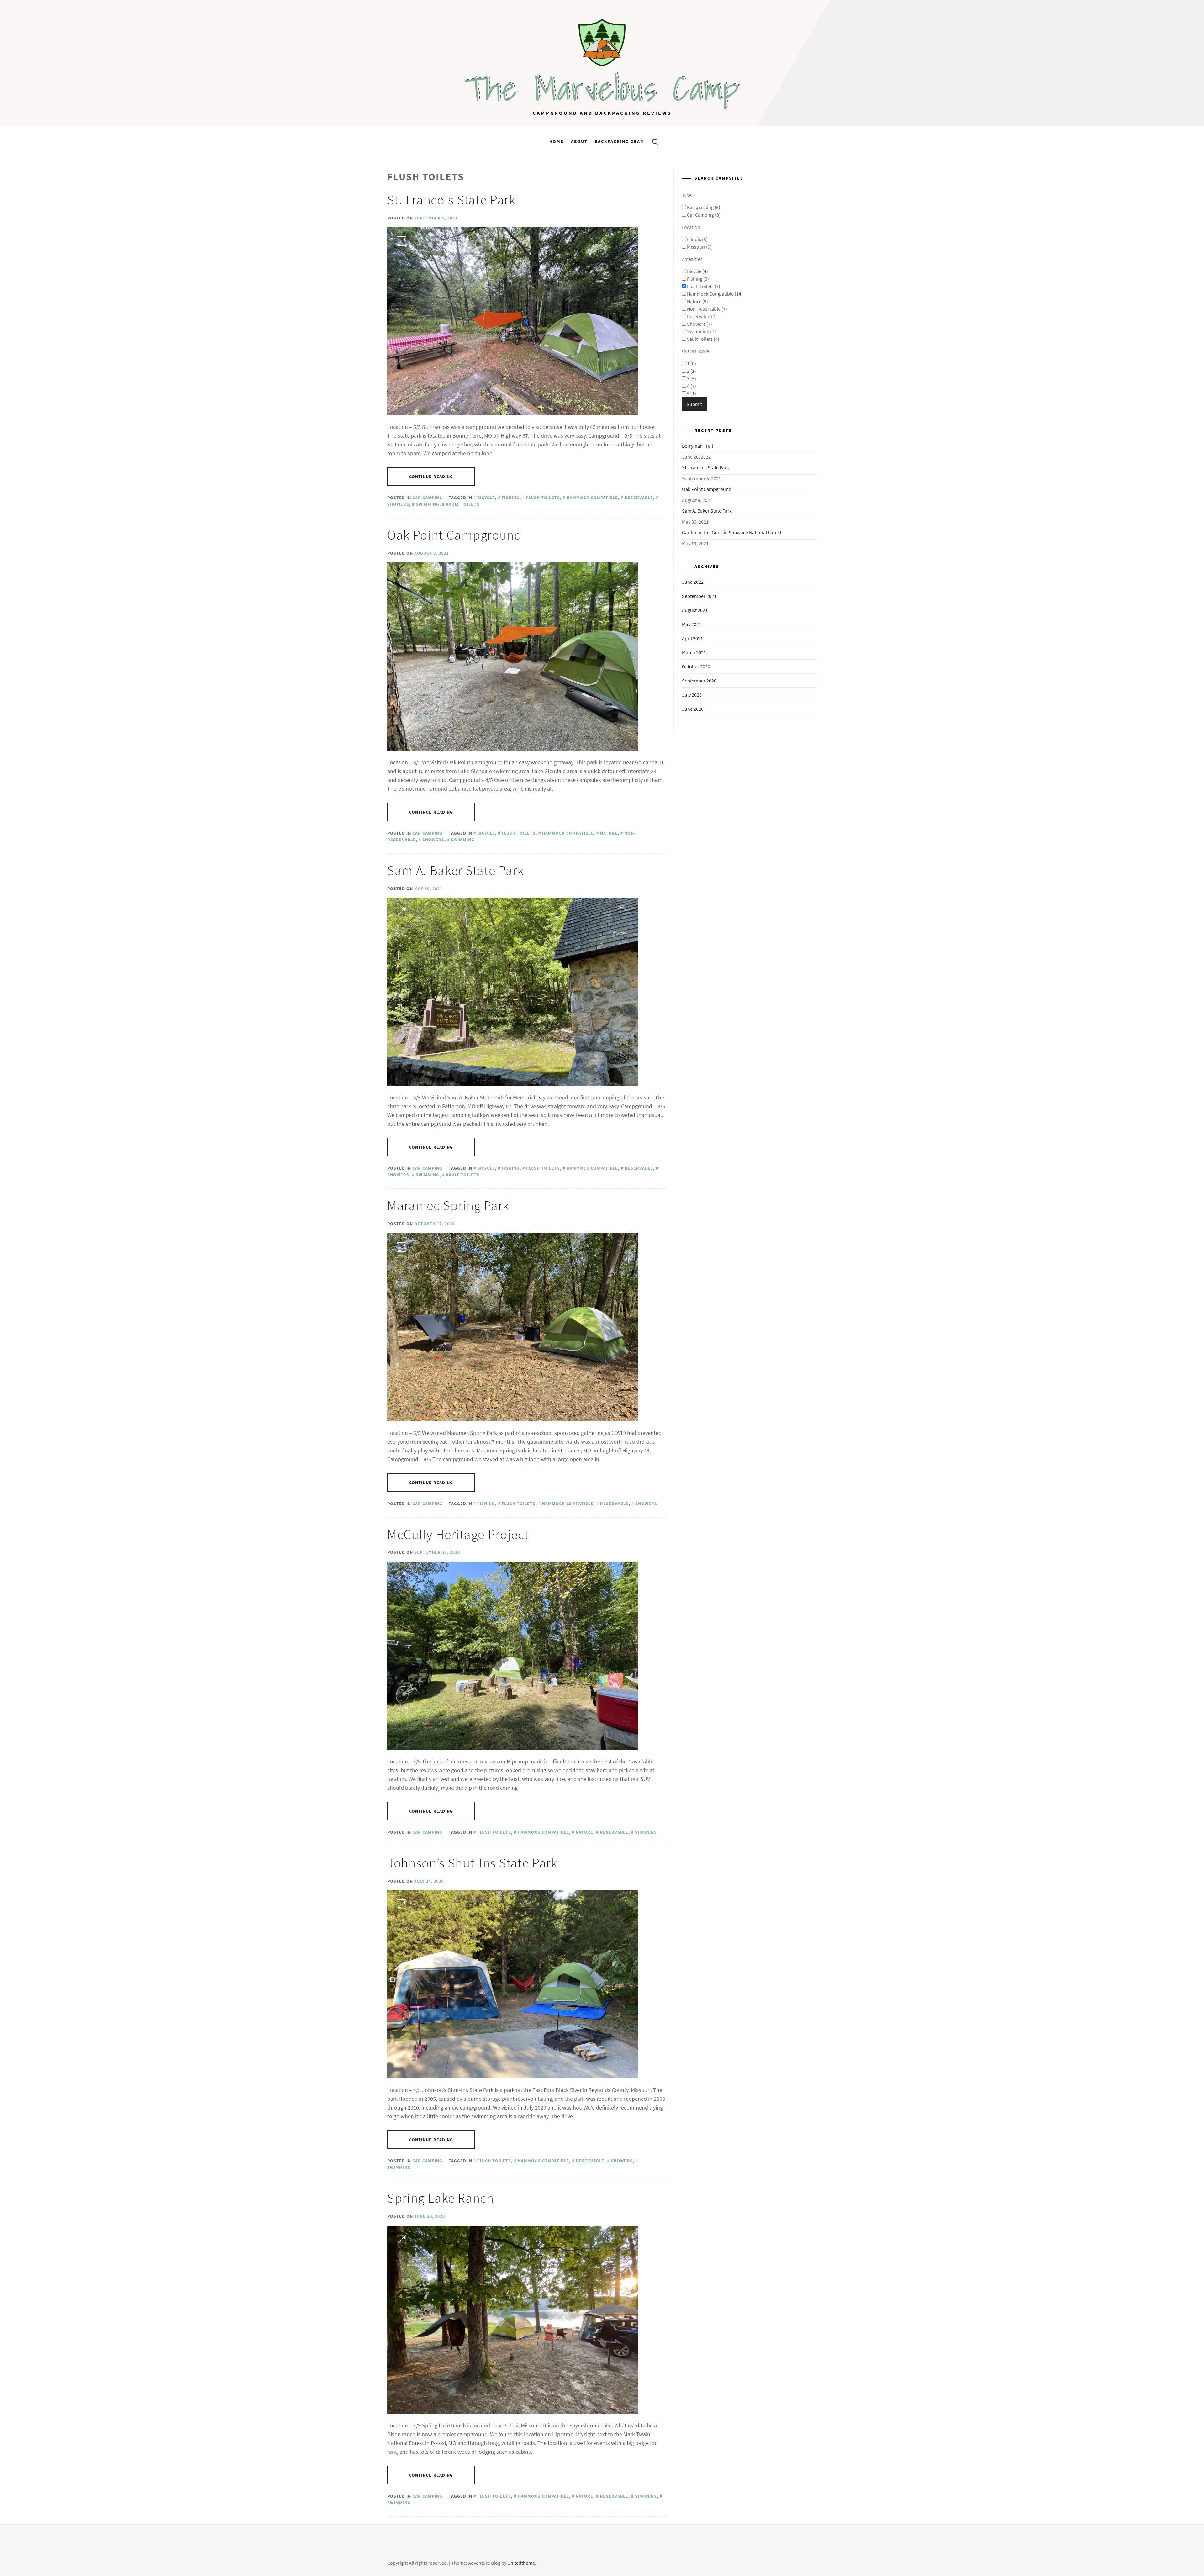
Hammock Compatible (592, 498)
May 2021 (692, 624)
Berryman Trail (697, 446)
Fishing (511, 498)
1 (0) (691, 363)
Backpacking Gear (619, 141)
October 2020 (696, 666)
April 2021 (692, 638)
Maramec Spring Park (448, 1205)
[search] (653, 141)
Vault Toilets (463, 504)
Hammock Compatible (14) (714, 294)
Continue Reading (431, 477)
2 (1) (691, 371)
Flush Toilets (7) (703, 286)
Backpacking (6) (703, 207)
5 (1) (691, 393)
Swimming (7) (701, 331)
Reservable (639, 498)
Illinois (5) (697, 239)
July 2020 (692, 695)
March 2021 (694, 652)
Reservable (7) (701, 316)
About (579, 141)
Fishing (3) (697, 279)
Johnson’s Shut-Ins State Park (472, 1863)
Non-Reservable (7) (707, 309)
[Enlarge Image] (401, 241)
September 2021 (699, 596)
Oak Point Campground (455, 535)
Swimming (428, 504)
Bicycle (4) (697, 271)
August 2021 (695, 610)
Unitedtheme (521, 2563)
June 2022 (693, 582)
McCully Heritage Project (458, 1534)
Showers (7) (699, 324)
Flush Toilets (543, 498)
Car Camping (427, 498)
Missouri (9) (699, 247)
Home (557, 141)
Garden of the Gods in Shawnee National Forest (732, 532)
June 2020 (693, 709)
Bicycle (486, 498)
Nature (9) (697, 301)
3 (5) (691, 378)
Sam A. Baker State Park (456, 870)
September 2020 (699, 681)
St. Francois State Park (451, 200)
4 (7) (691, 386)
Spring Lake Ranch (441, 2198)
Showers (433, 840)
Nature (609, 833)
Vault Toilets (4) (703, 339)
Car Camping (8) (703, 215)
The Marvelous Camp (602, 89)
